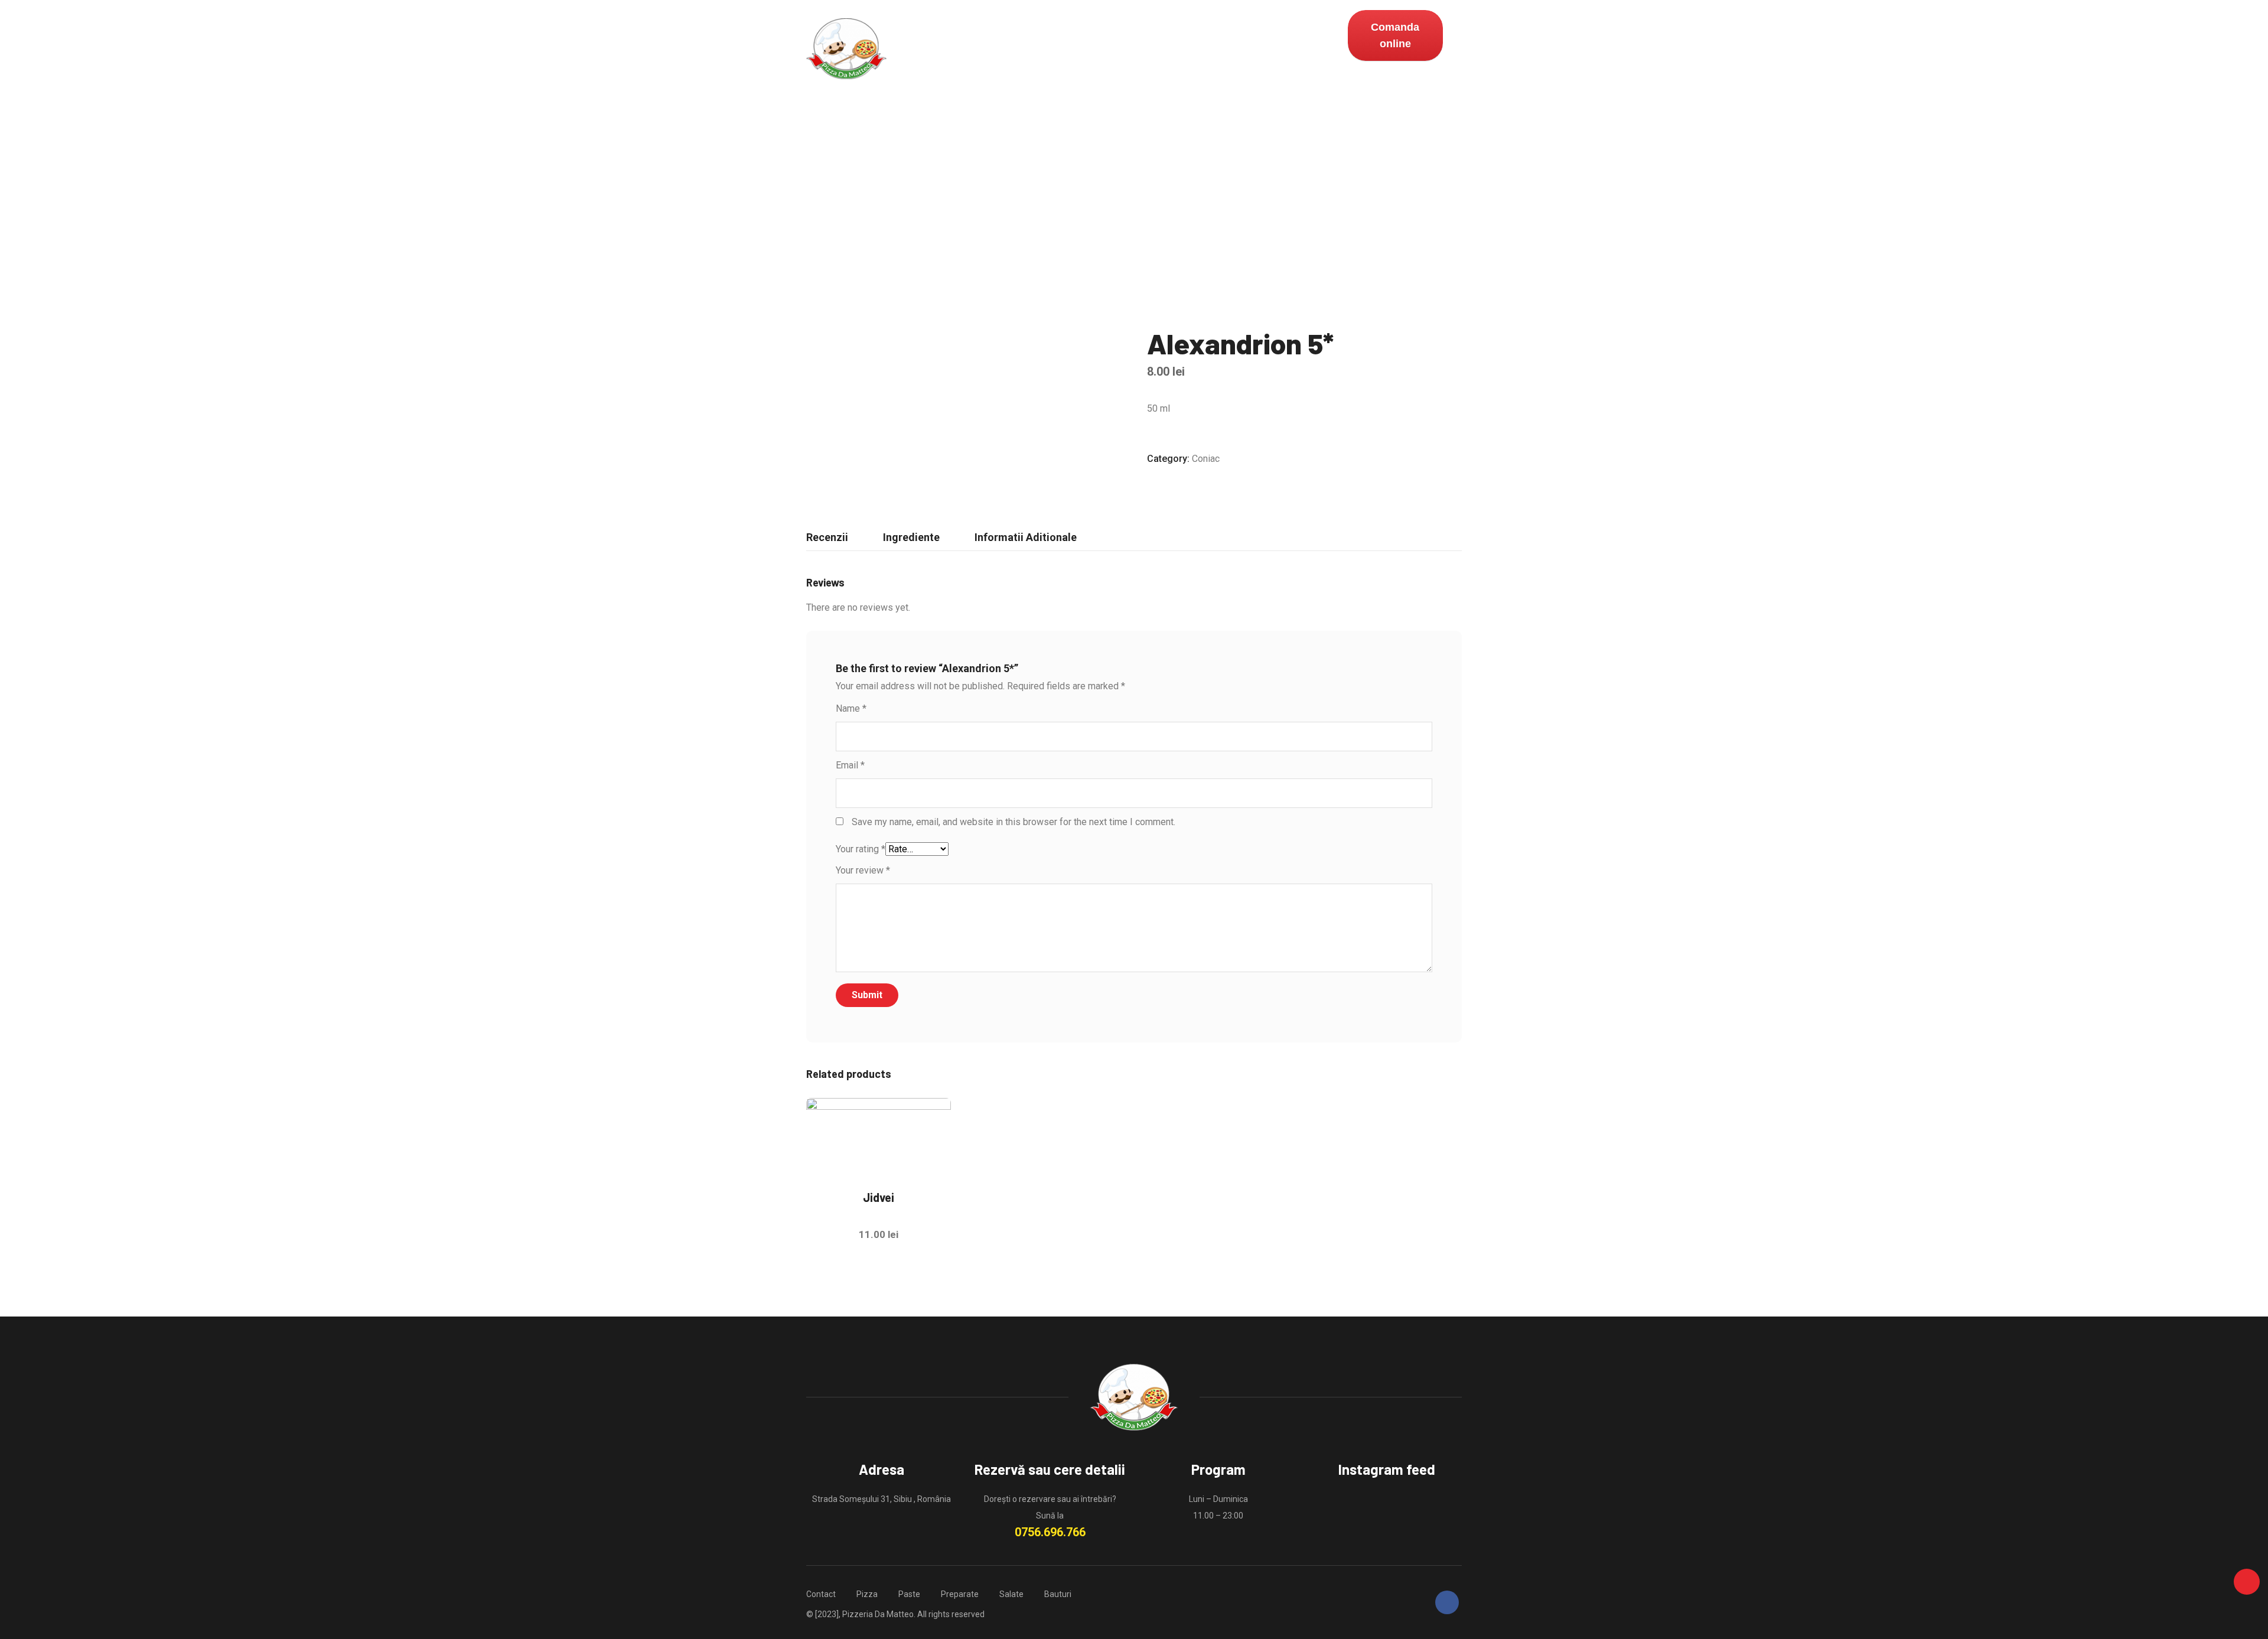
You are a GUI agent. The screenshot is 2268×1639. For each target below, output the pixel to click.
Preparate (1010, 49)
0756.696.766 (1050, 1532)
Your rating (861, 849)
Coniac (1206, 459)
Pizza (908, 49)
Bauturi (1122, 49)
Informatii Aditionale (1026, 537)
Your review (863, 870)
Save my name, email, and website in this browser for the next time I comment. (1014, 822)
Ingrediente (911, 537)
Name (851, 708)
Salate (1069, 49)
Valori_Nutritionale (1264, 49)
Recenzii (827, 537)
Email (850, 765)
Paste (953, 49)
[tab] (827, 537)
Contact (1179, 49)
